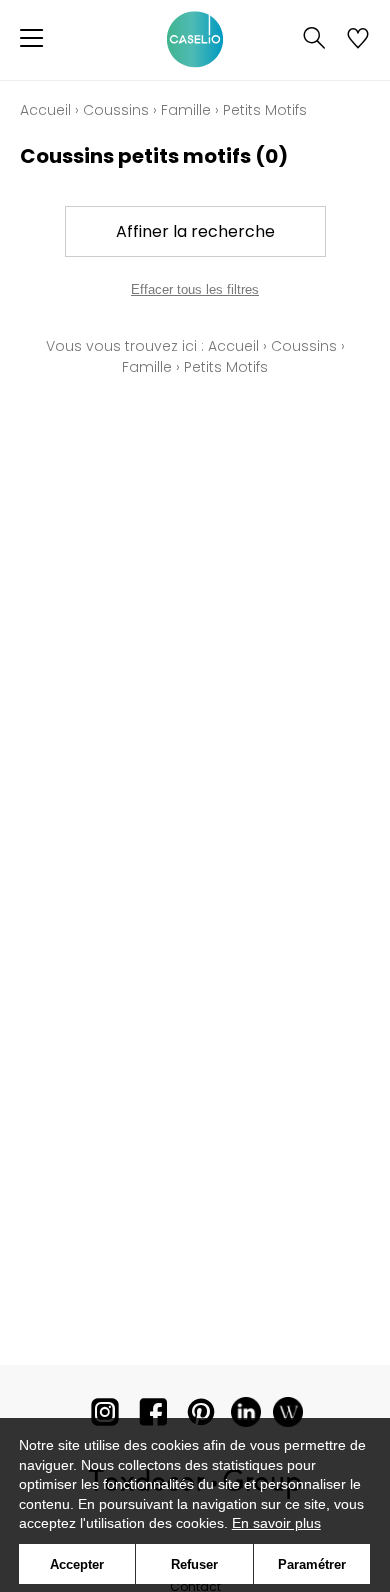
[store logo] (195, 40)
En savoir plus (276, 1523)
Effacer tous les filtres (195, 289)
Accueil (45, 110)
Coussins (116, 110)
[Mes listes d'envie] (358, 40)
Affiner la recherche (195, 231)
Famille (186, 110)
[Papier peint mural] (288, 1416)
